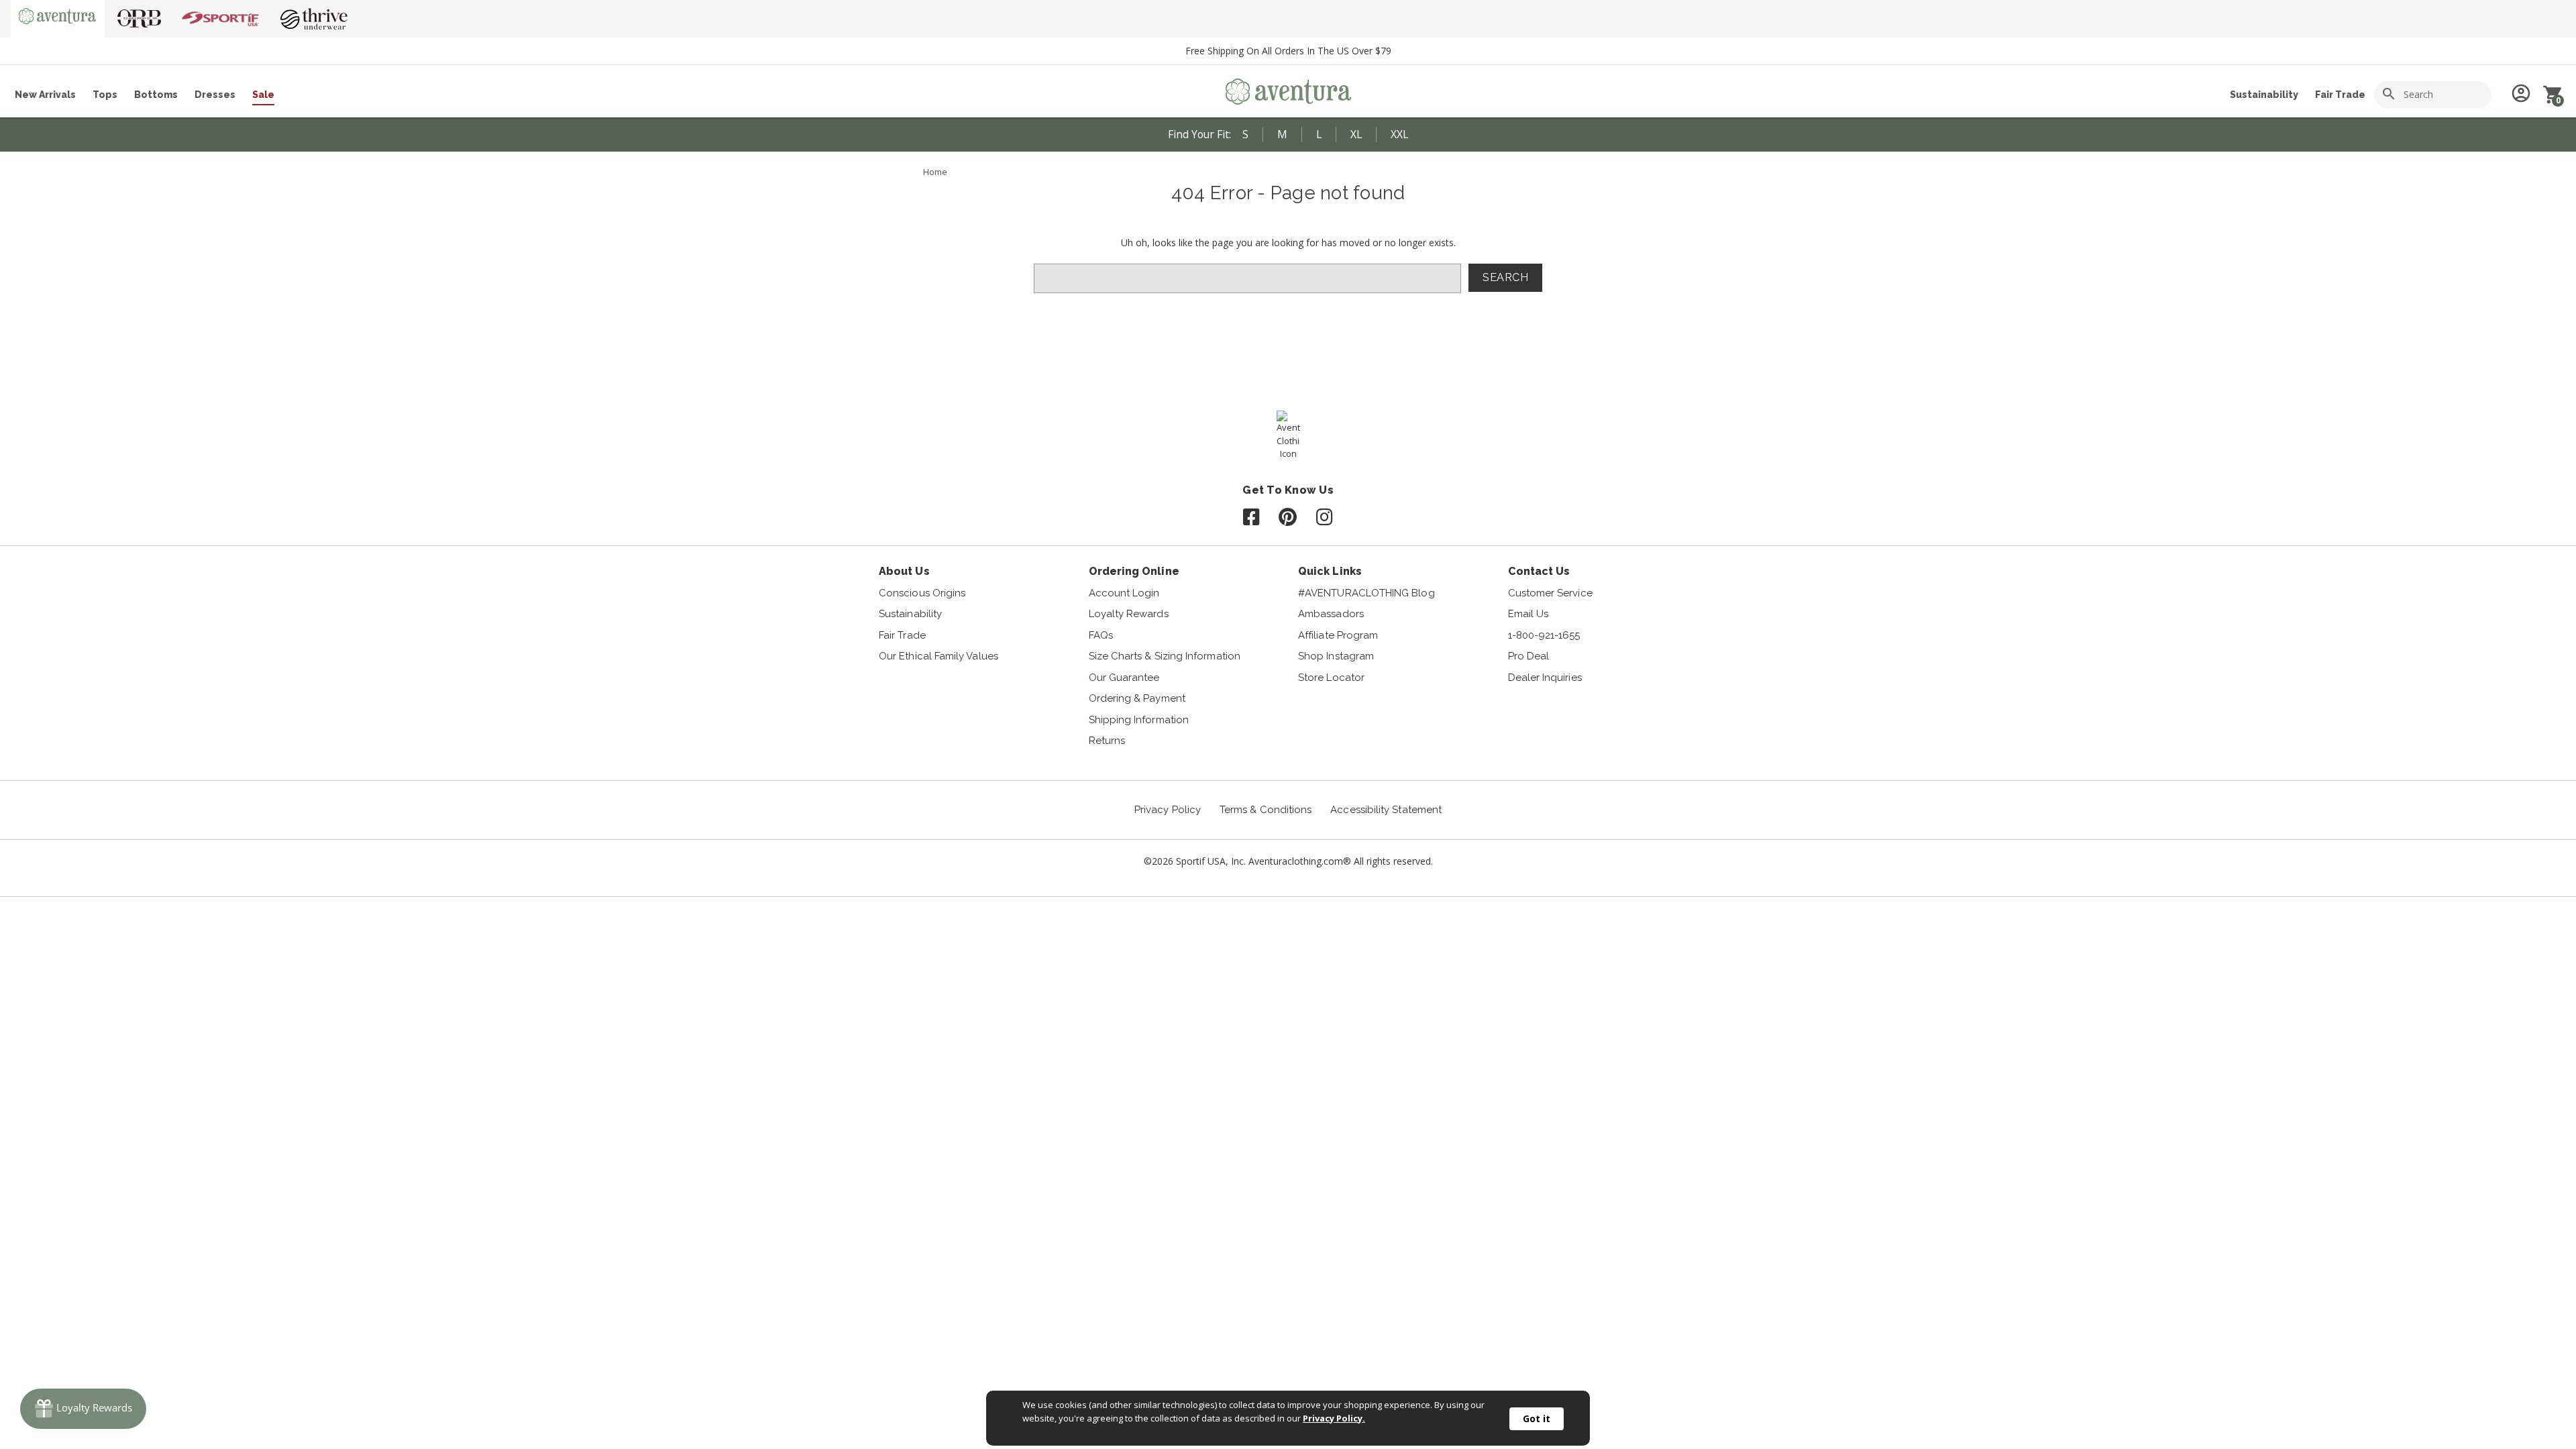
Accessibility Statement (1386, 810)
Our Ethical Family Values (938, 656)
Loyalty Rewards (1129, 614)
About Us (904, 571)
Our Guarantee (1124, 678)
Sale (263, 95)
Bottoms (156, 95)
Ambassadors (1331, 614)
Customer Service (1550, 593)
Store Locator (1331, 678)
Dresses (215, 95)
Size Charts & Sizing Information (1165, 656)
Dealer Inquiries (1545, 678)
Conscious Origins (922, 593)
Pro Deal (1529, 656)
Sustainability (2264, 95)
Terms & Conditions (1266, 810)
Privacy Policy (1168, 810)
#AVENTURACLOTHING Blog (1366, 593)
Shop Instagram (1336, 656)
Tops (105, 95)
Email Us (1528, 614)
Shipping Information (1139, 720)
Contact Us (1539, 571)
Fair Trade (2340, 95)
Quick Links (1330, 571)
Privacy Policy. (1334, 1418)
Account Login (1124, 593)
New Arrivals (45, 95)
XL (1356, 134)
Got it (1537, 1418)
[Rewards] (83, 1409)
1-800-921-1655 (1544, 635)
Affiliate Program (1338, 635)
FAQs (1101, 635)
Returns (1107, 741)
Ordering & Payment (1137, 698)
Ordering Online (1134, 571)
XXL (1399, 134)
